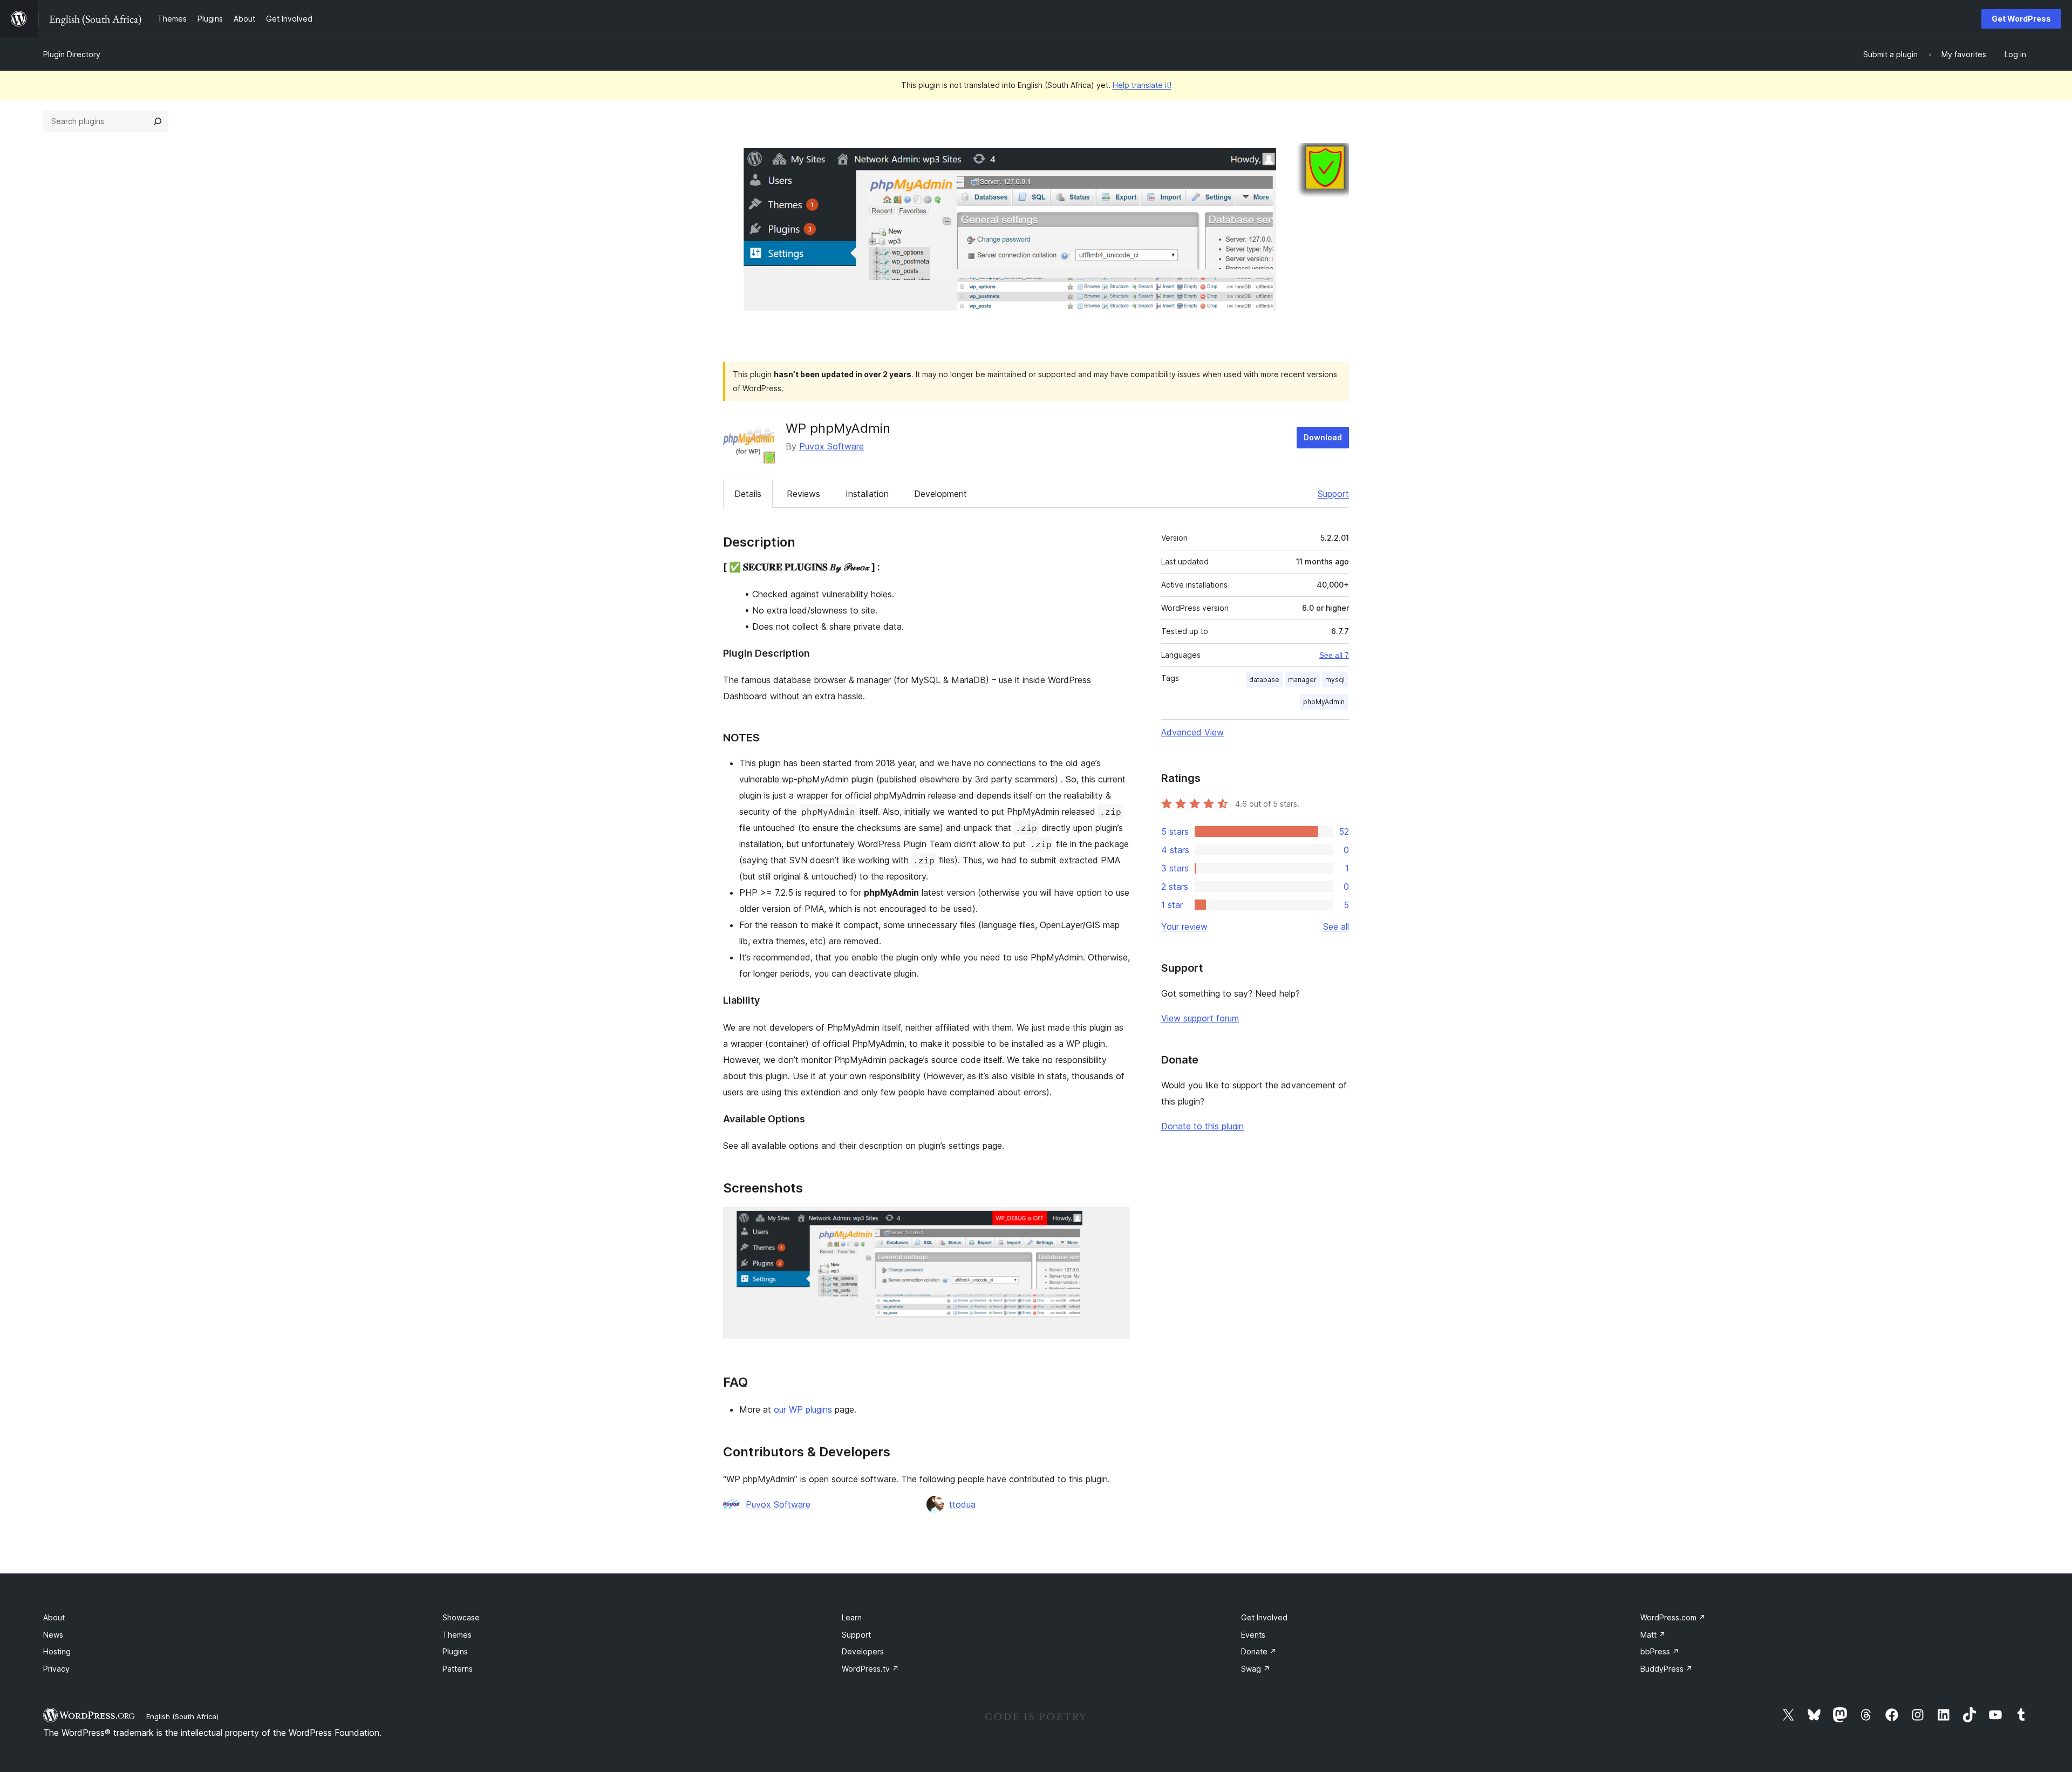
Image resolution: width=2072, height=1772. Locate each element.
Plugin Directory (72, 54)
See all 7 (1334, 655)
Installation (867, 494)
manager (1302, 680)
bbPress (1660, 1651)
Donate (1259, 1651)
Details (748, 494)
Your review (1184, 926)
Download (1323, 437)
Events (1253, 1635)
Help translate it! (1142, 85)
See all (1336, 926)
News (53, 1635)
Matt (1653, 1635)
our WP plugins (803, 1409)
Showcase (461, 1617)
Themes (457, 1635)
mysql (1335, 680)
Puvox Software (831, 446)
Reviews (803, 494)
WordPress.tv (870, 1669)
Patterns (458, 1669)
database (1264, 680)
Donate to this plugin (1202, 1126)
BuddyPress (1667, 1669)
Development (940, 494)
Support (1333, 494)
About (54, 1617)
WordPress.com (1673, 1617)
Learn (852, 1617)
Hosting (57, 1651)
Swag (1256, 1669)
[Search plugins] (158, 121)
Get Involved (1264, 1617)
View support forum (1200, 1018)
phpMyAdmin (1324, 702)
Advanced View (1192, 732)
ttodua (962, 1504)
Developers (863, 1651)
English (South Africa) (182, 1716)
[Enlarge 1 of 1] (1115, 1222)
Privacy (56, 1669)
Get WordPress (2021, 19)
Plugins (455, 1651)
